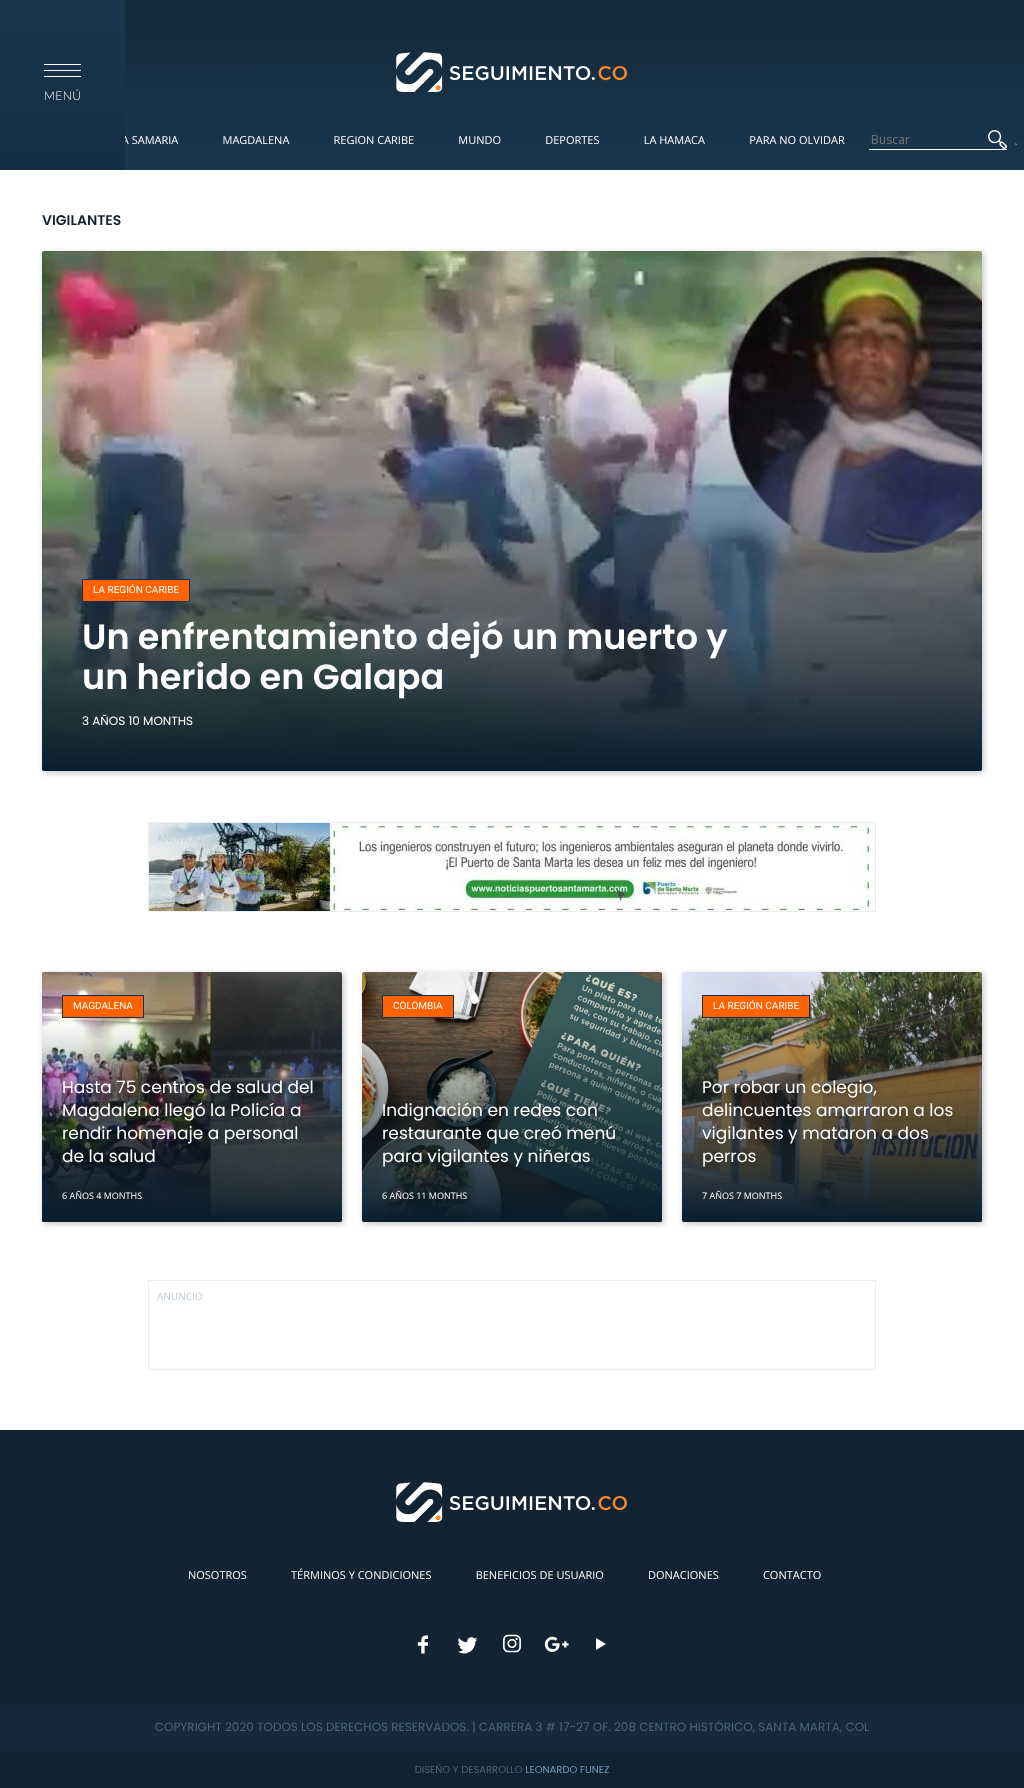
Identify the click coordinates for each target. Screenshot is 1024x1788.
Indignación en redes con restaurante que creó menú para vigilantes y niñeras (499, 1133)
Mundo (479, 140)
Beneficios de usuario (540, 1575)
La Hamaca (674, 140)
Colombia (418, 1006)
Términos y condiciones (361, 1575)
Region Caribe (374, 140)
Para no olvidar (797, 140)
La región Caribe (136, 590)
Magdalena (255, 140)
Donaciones (683, 1575)
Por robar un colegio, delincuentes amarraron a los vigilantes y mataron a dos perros (827, 1121)
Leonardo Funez (567, 1769)
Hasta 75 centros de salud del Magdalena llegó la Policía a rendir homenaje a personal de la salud (188, 1121)
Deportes (572, 140)
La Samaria (147, 140)
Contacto (792, 1575)
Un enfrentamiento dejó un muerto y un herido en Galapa (405, 657)
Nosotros (217, 1575)
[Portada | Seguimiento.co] (512, 71)
